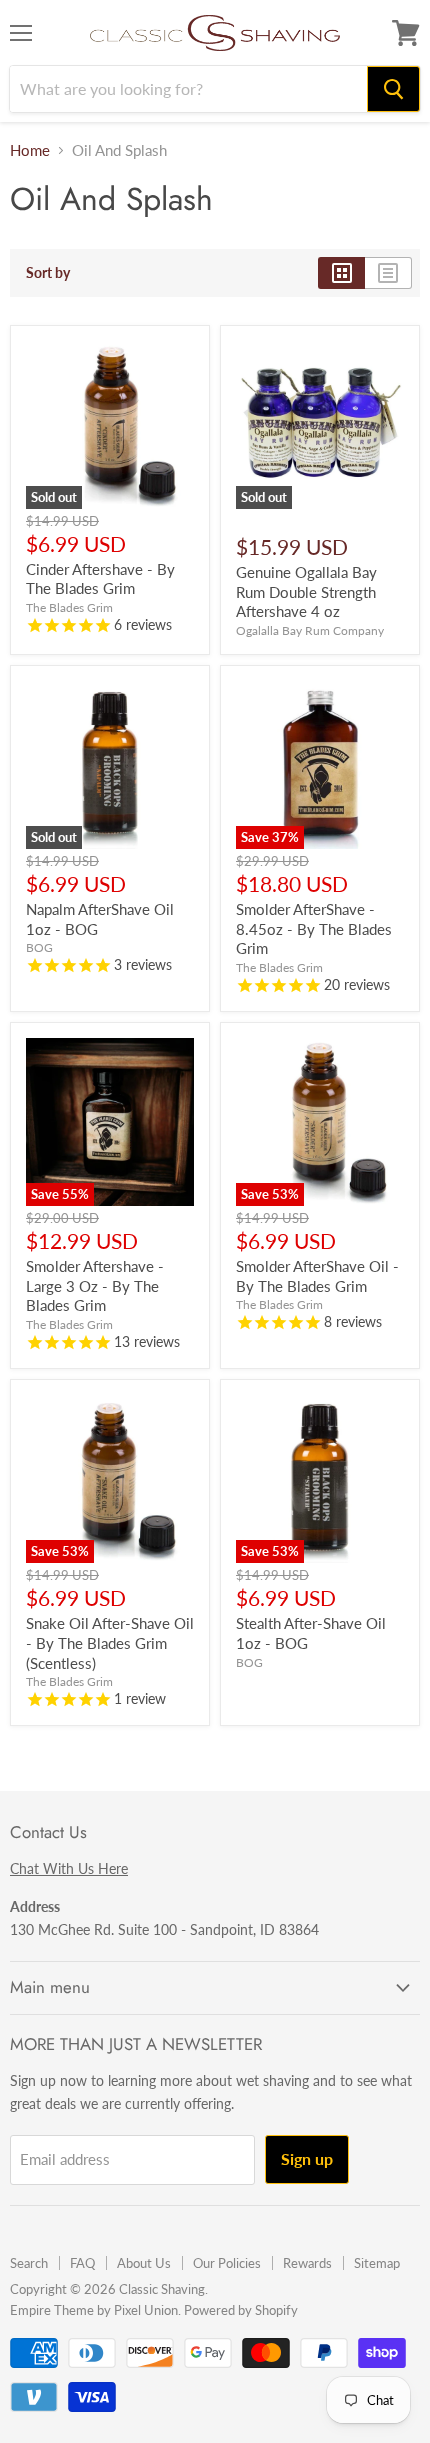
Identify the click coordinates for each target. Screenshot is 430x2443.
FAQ (82, 2263)
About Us (144, 2263)
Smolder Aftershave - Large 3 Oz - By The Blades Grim (95, 1285)
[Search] (393, 89)
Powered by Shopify (241, 2310)
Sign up (307, 2158)
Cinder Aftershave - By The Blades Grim (100, 579)
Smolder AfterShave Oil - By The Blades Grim (317, 1276)
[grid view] (341, 273)
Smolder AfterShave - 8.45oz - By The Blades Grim (314, 928)
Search (29, 2263)
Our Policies (227, 2263)
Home (30, 150)
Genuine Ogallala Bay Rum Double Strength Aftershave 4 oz (306, 591)
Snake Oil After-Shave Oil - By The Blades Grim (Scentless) (110, 1642)
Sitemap (377, 2263)
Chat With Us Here (69, 1868)
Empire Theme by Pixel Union (94, 2310)
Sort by (48, 273)
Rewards (307, 2263)
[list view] (388, 273)
